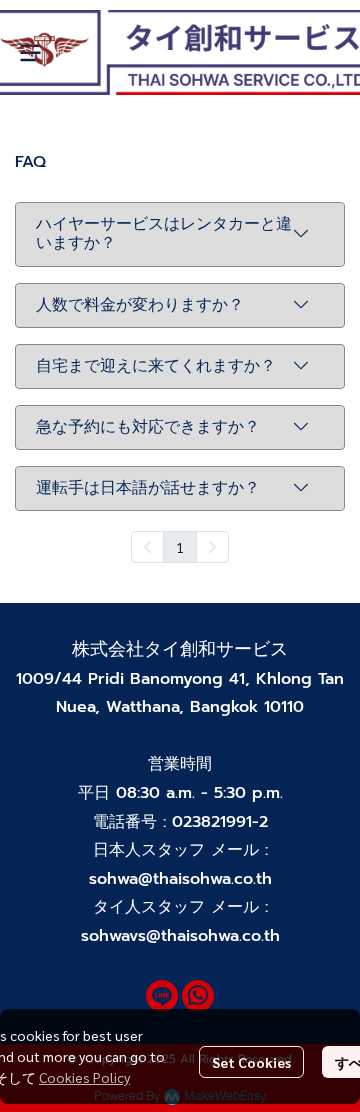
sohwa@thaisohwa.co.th (180, 879)
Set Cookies (251, 1062)
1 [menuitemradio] (180, 547)
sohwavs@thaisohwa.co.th (180, 936)
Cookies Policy (84, 1077)
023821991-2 (220, 822)
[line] (162, 996)
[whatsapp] (198, 996)
